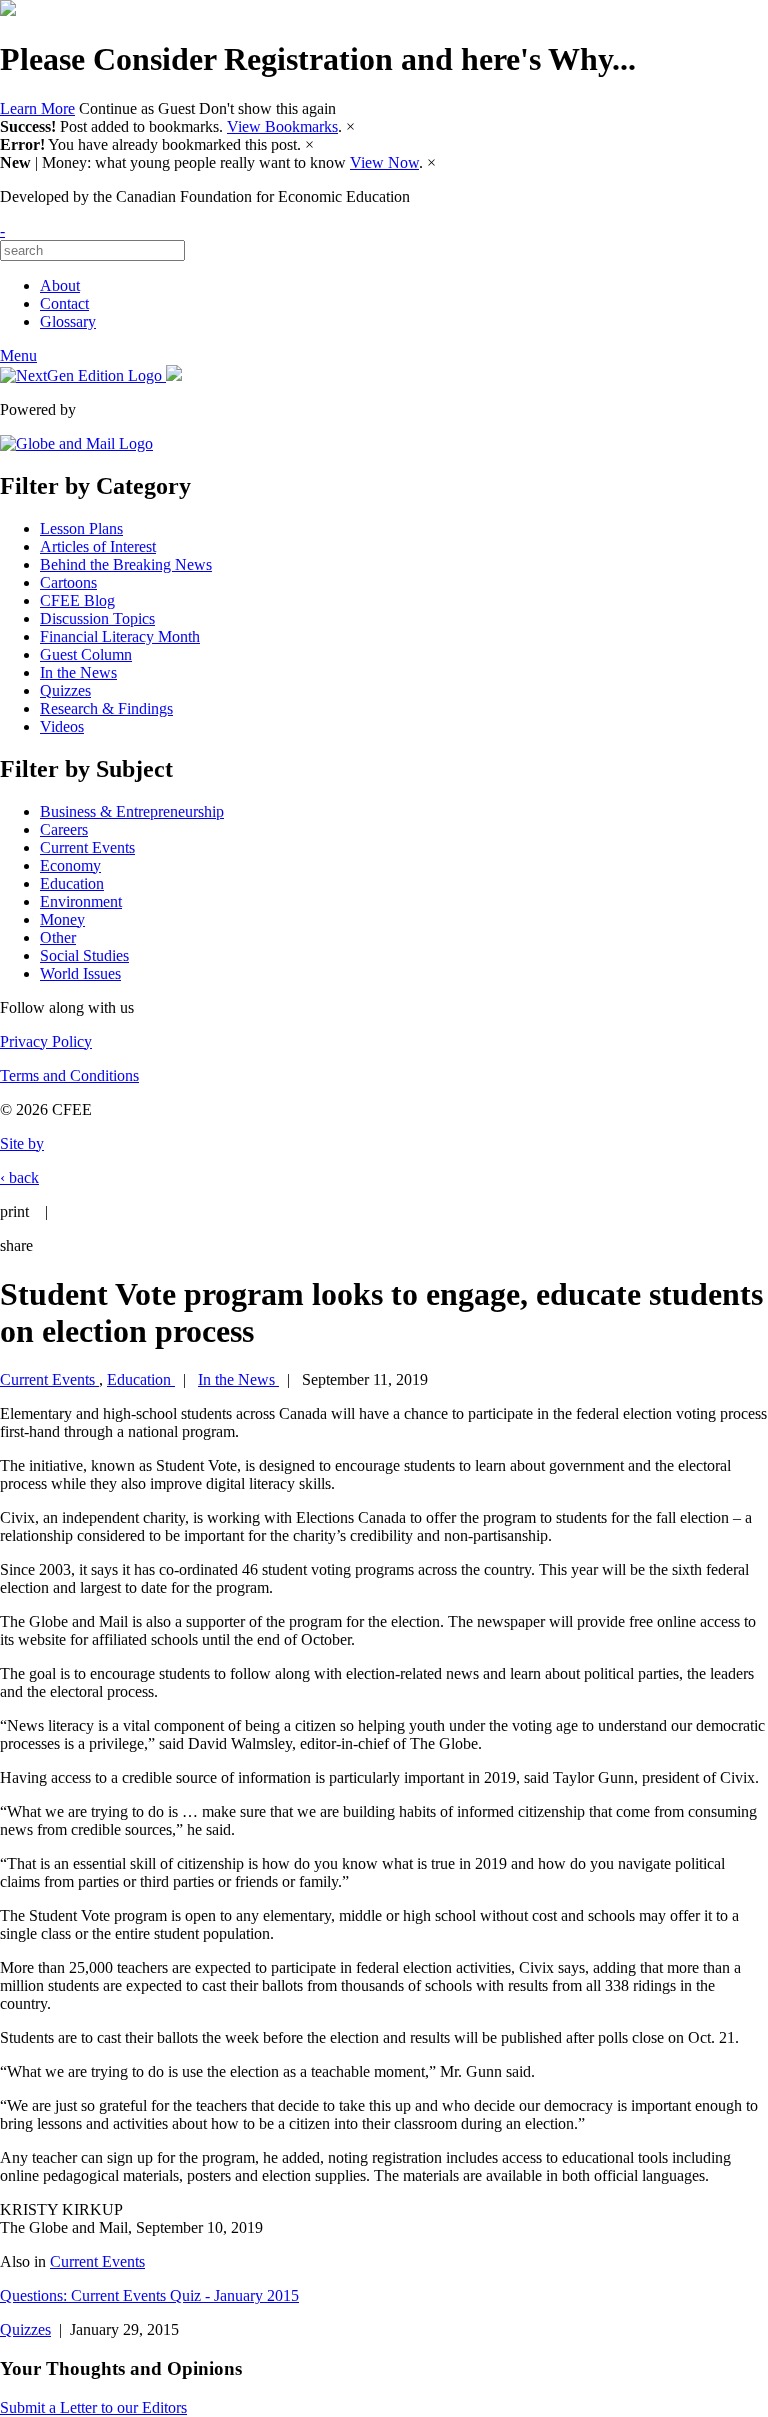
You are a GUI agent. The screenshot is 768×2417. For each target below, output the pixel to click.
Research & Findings (106, 708)
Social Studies (84, 955)
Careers (64, 829)
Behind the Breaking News (126, 564)
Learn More (37, 108)
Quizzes (65, 690)
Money (62, 919)
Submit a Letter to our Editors (93, 2407)
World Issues (80, 973)
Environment (81, 901)
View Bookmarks (282, 126)
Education (72, 883)
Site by (22, 1143)
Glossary (68, 321)
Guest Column (86, 654)
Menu (18, 355)
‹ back (19, 1177)
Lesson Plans (81, 528)
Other (58, 937)
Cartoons (68, 582)
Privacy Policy (46, 1041)
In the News (78, 672)
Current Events (87, 847)
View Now (384, 162)
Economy (70, 865)
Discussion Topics (97, 618)
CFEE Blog (77, 600)
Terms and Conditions (69, 1075)
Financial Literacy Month (120, 636)
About (60, 285)
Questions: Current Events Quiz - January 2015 (149, 2295)
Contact (64, 303)
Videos (62, 726)
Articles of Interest (98, 546)
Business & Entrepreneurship (132, 811)
